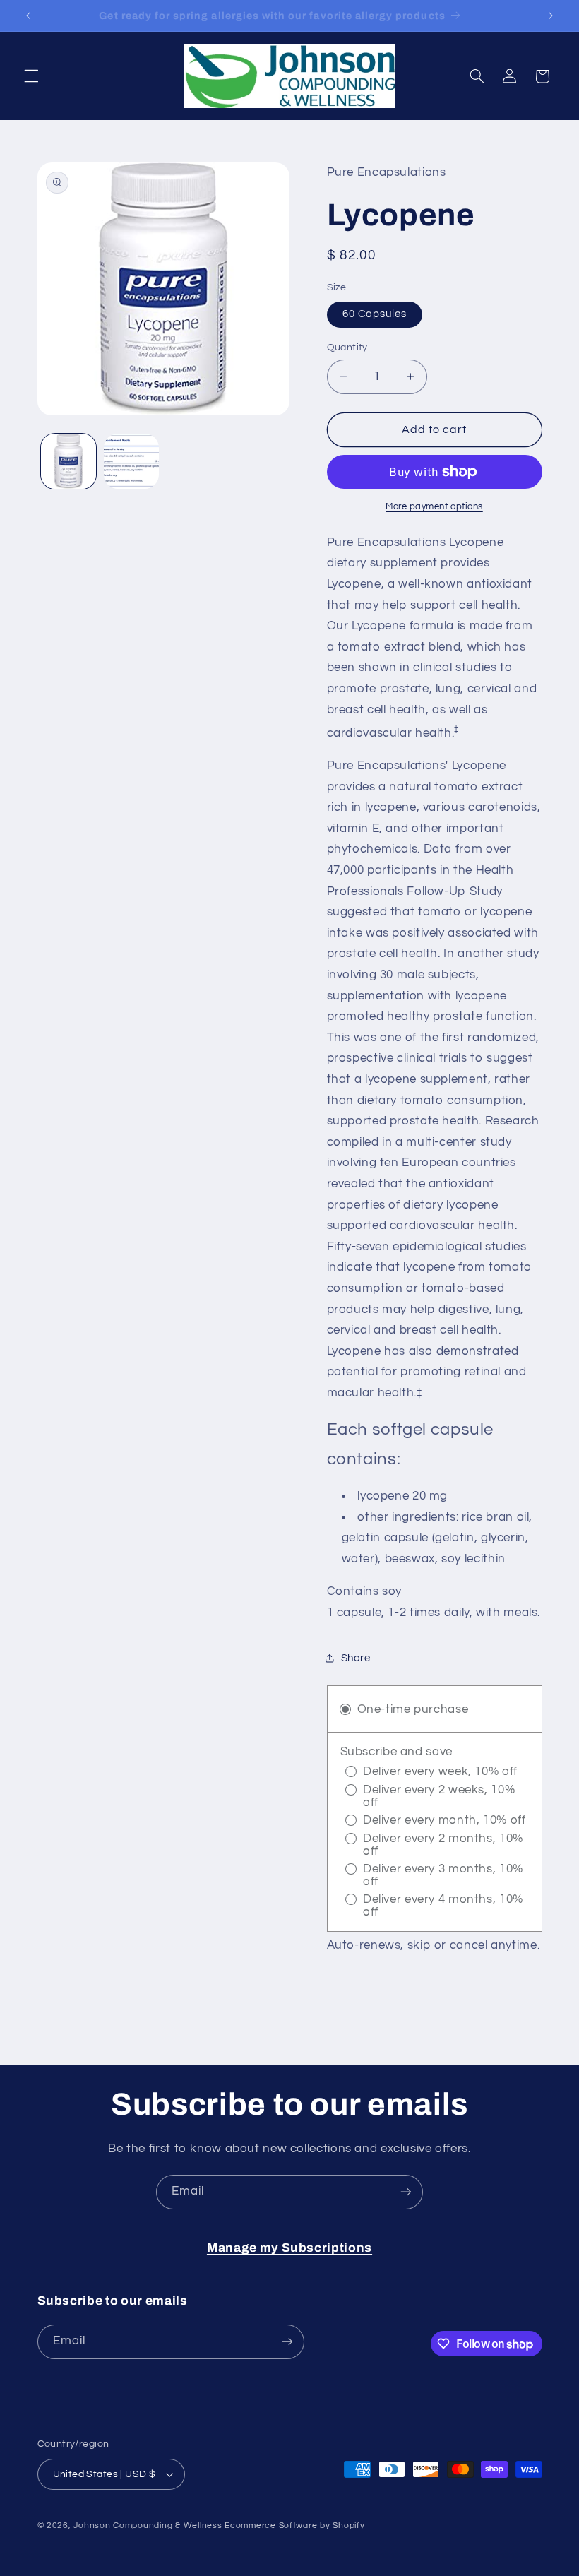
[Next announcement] (551, 16)
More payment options (434, 507)
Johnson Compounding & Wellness (148, 2525)
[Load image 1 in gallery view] (68, 461)
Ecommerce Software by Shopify (294, 2525)
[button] (31, 76)
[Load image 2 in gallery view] (131, 461)
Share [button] (356, 1658)
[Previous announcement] (28, 16)
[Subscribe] (406, 2192)
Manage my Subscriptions (289, 2248)
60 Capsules (375, 314)
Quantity (347, 348)
